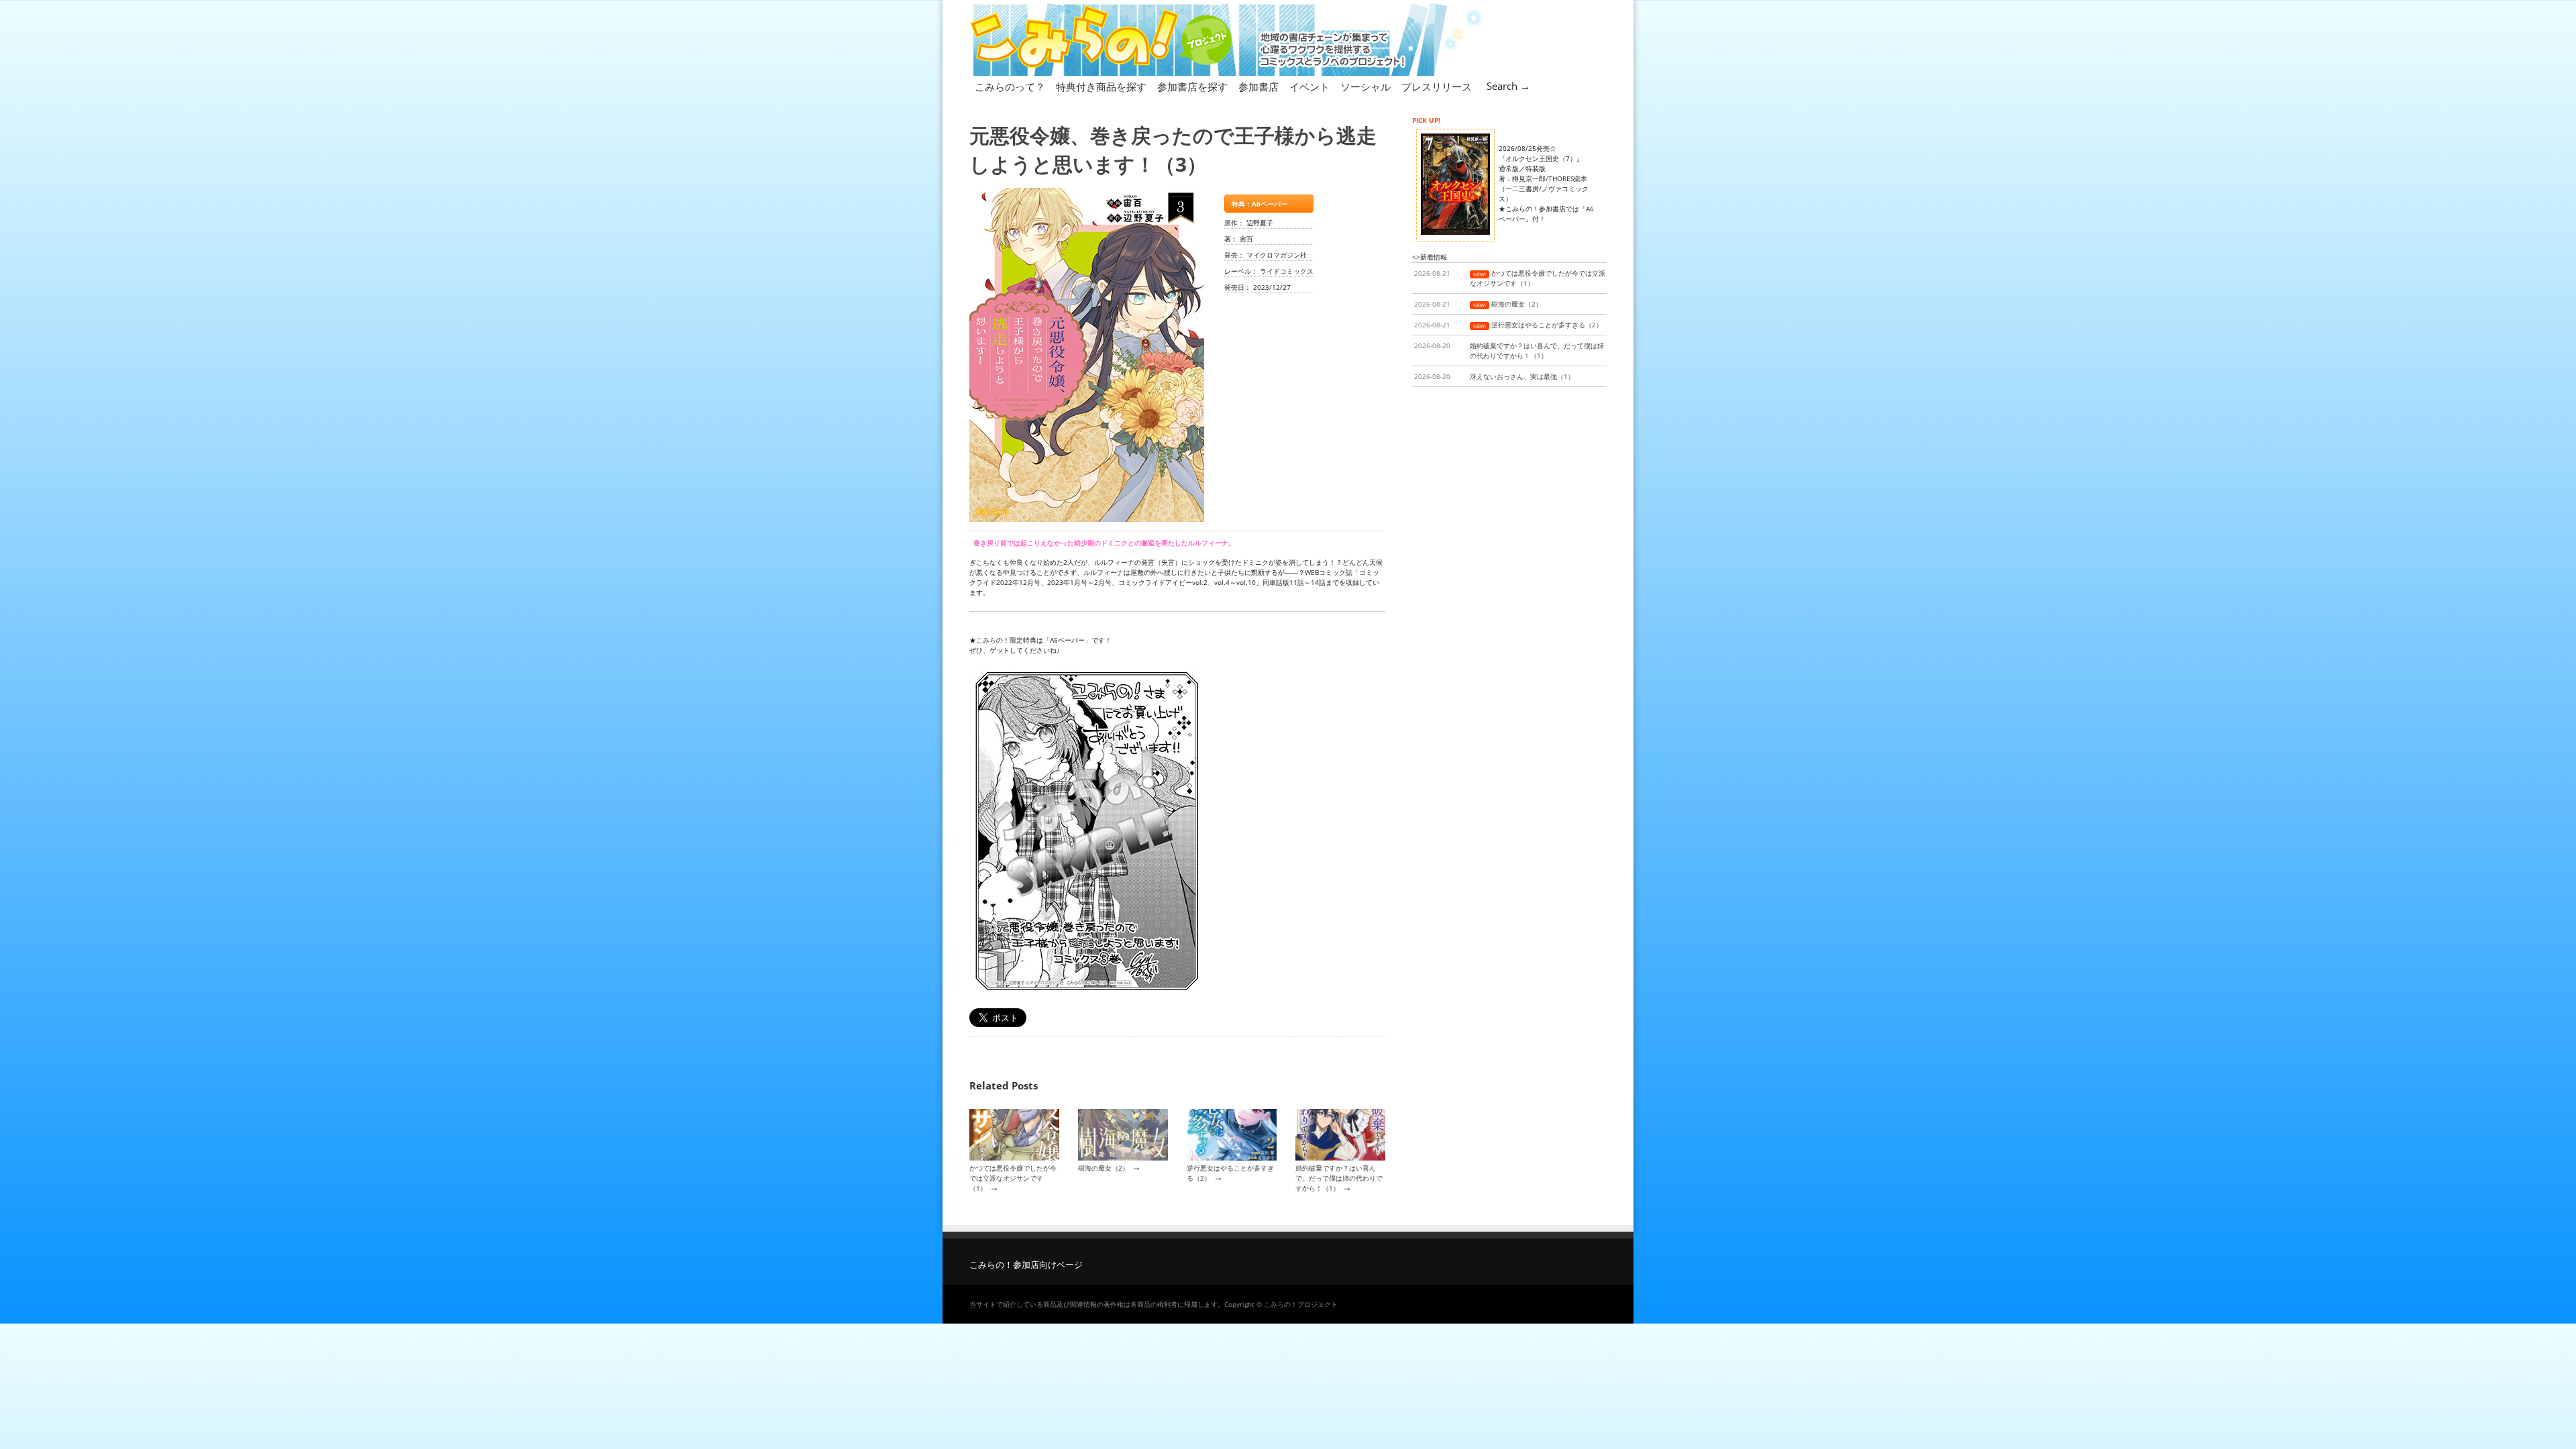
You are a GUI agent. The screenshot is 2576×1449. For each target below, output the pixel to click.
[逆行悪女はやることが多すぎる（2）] (1232, 1158)
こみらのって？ (1010, 87)
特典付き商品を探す (1101, 87)
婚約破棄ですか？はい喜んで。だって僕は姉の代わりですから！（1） (1339, 1178)
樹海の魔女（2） (1104, 1168)
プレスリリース (1437, 87)
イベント (1309, 87)
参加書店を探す (1192, 87)
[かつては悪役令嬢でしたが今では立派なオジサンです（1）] (1014, 1158)
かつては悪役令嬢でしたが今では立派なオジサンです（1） (1013, 1178)
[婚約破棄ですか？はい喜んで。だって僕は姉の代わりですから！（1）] (1340, 1158)
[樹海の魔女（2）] (1123, 1158)
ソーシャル (1365, 87)
